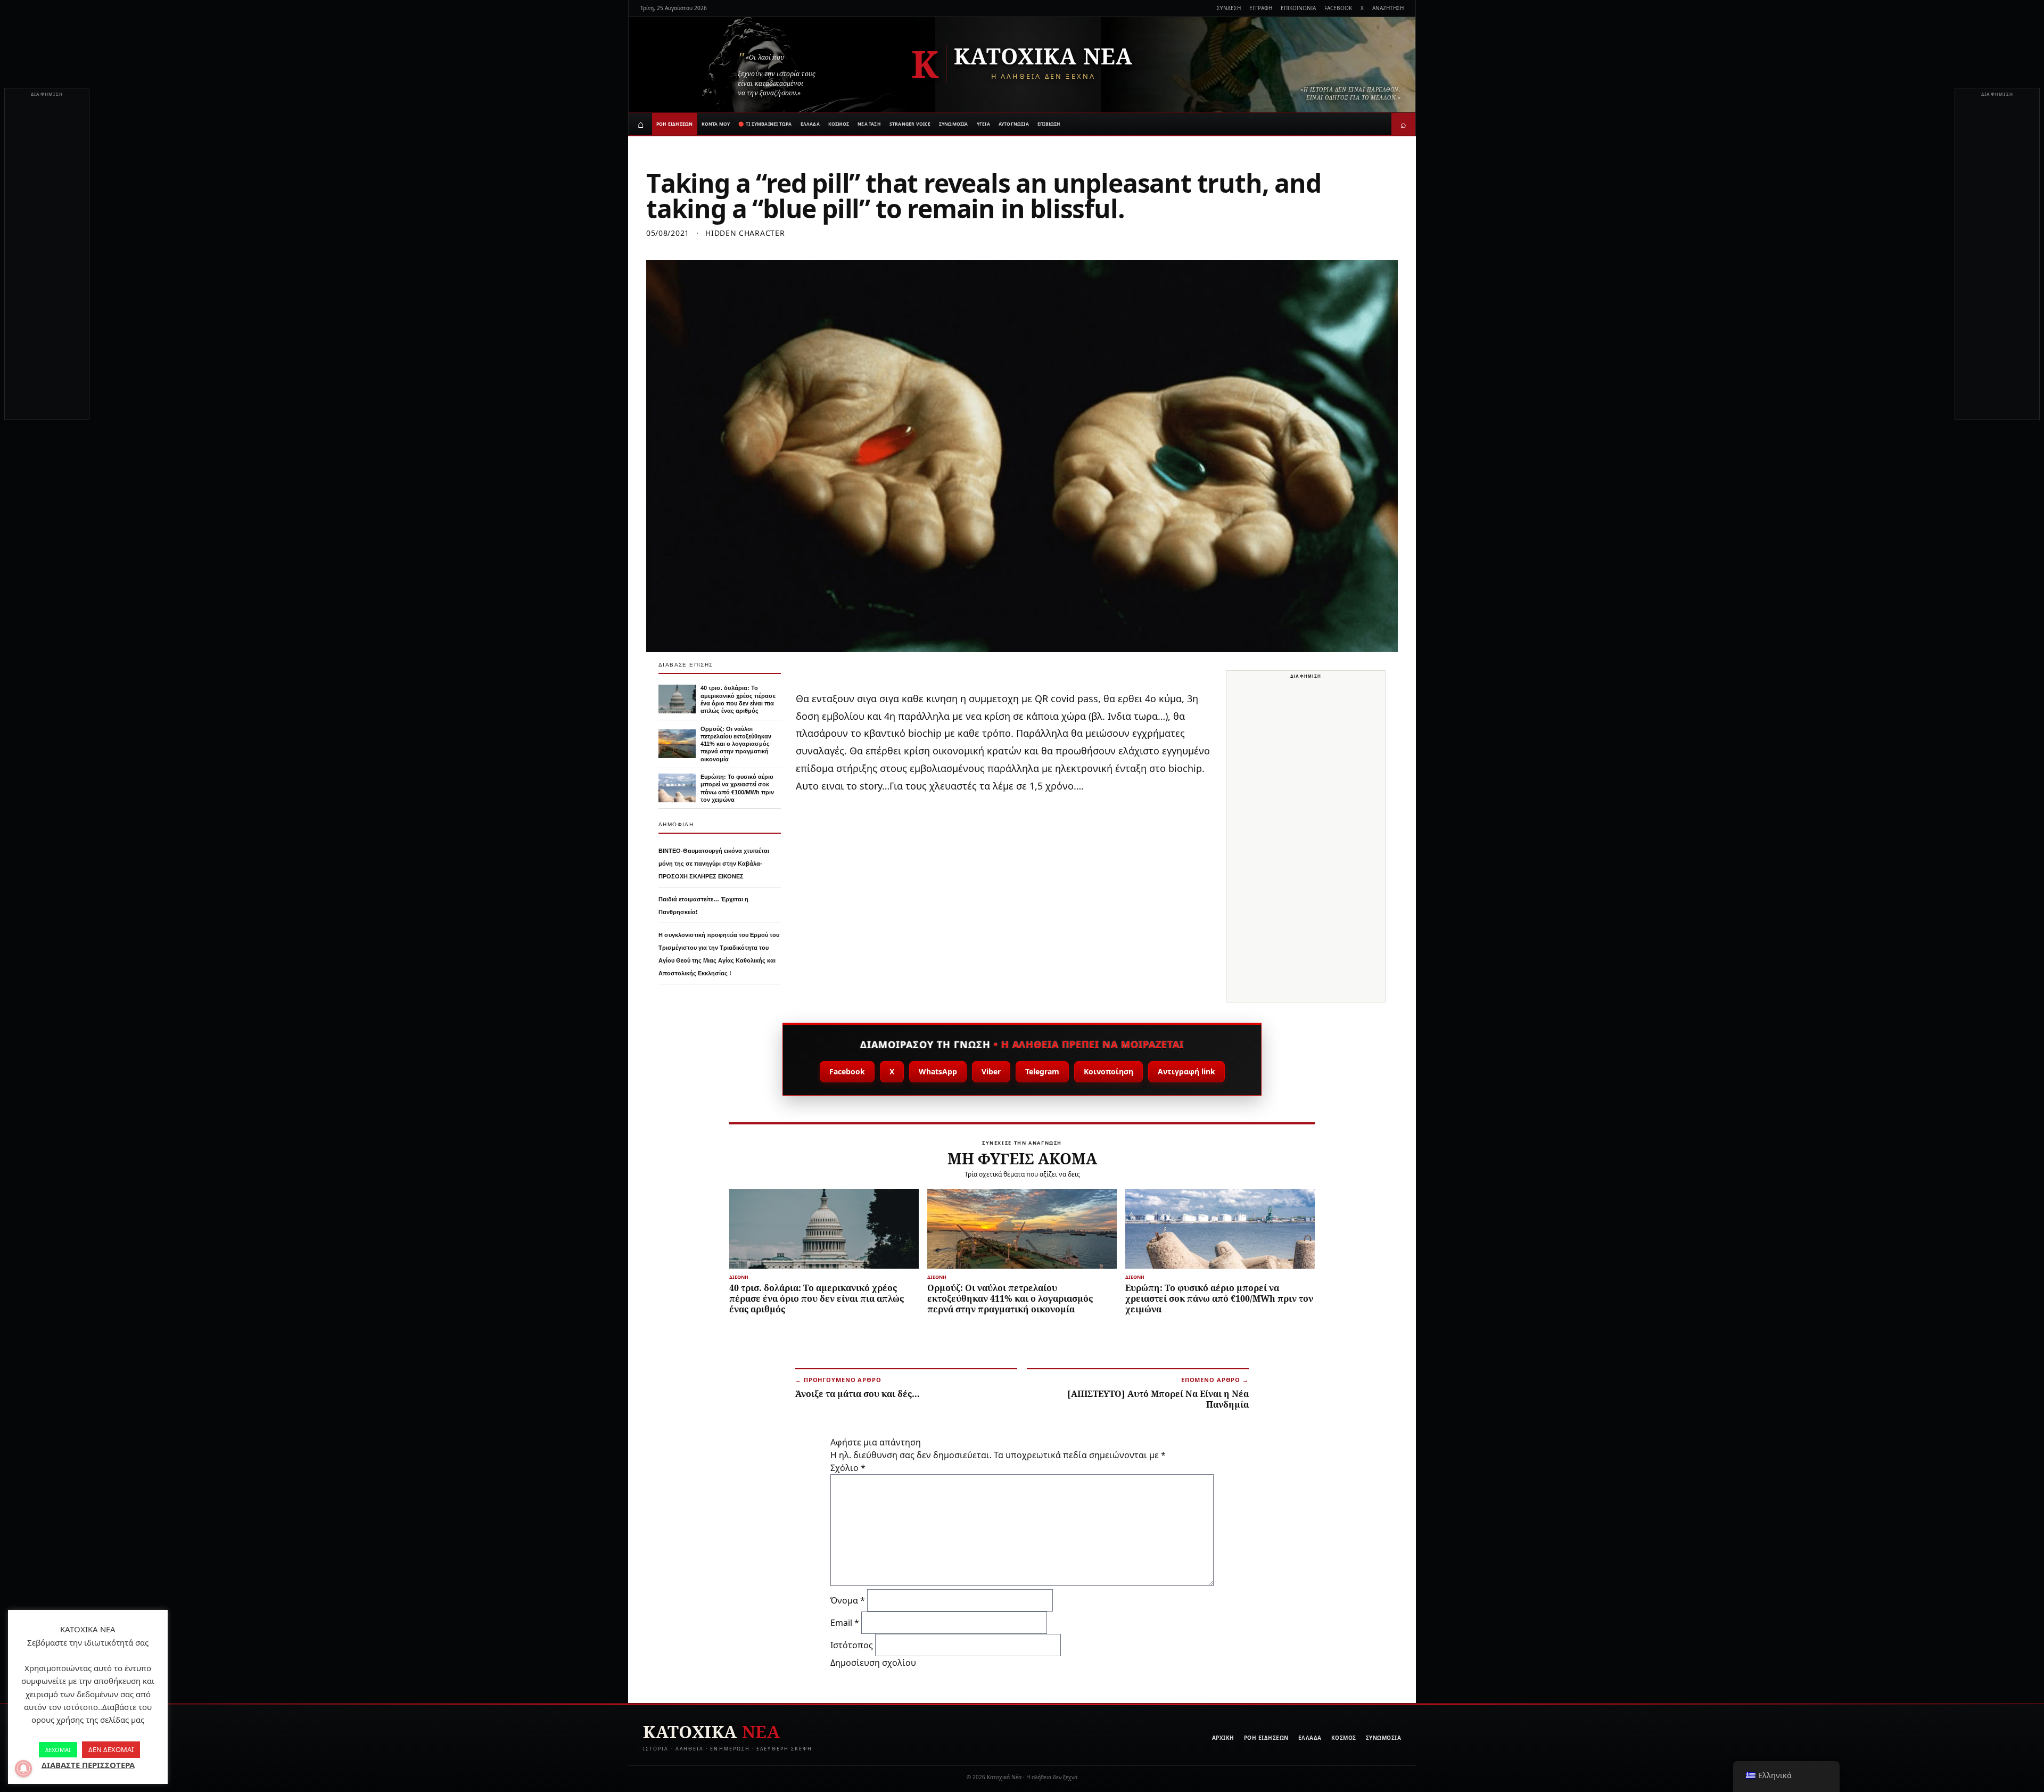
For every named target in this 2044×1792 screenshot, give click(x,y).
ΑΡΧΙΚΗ (1223, 1738)
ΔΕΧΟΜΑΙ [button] (58, 1750)
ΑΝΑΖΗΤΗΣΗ (1388, 8)
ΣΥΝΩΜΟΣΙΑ (954, 124)
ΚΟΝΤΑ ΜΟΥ (716, 124)
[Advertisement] (47, 260)
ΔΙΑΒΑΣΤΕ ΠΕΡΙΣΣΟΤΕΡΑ (88, 1765)
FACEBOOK (1338, 8)
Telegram (1042, 1071)
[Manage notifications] (23, 1769)
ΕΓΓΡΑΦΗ (1261, 8)
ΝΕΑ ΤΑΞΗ (869, 124)
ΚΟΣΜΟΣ (839, 124)
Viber (991, 1071)
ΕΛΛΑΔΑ (810, 124)
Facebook (847, 1071)
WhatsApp (938, 1071)
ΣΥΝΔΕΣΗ (1229, 8)
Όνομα (848, 1600)
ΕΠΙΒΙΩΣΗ (1049, 124)
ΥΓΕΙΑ (983, 124)
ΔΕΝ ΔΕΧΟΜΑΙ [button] (111, 1749)
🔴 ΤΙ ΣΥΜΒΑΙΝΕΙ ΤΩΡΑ (765, 124)
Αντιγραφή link (1186, 1071)
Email (845, 1623)
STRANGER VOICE (910, 124)
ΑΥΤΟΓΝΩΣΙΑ (1014, 124)
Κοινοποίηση (1108, 1071)
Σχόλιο (848, 1468)
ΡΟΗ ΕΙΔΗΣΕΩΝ (675, 124)
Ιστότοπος (852, 1645)
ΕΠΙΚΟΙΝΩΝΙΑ (1298, 8)
